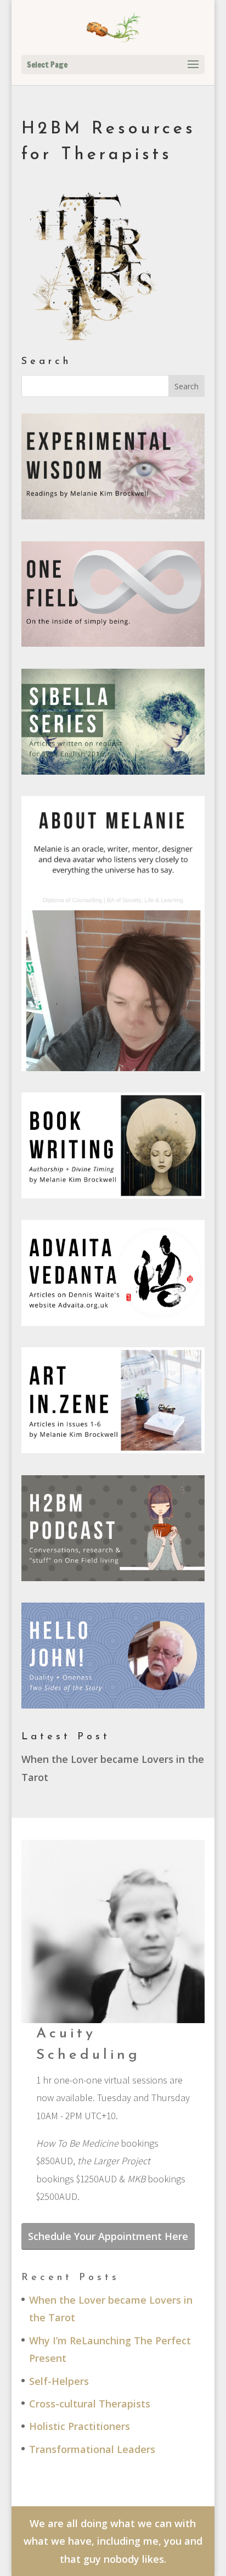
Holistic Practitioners (80, 2426)
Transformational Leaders (92, 2449)
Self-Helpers (59, 2381)
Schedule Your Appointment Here (108, 2236)
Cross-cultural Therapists (90, 2404)
